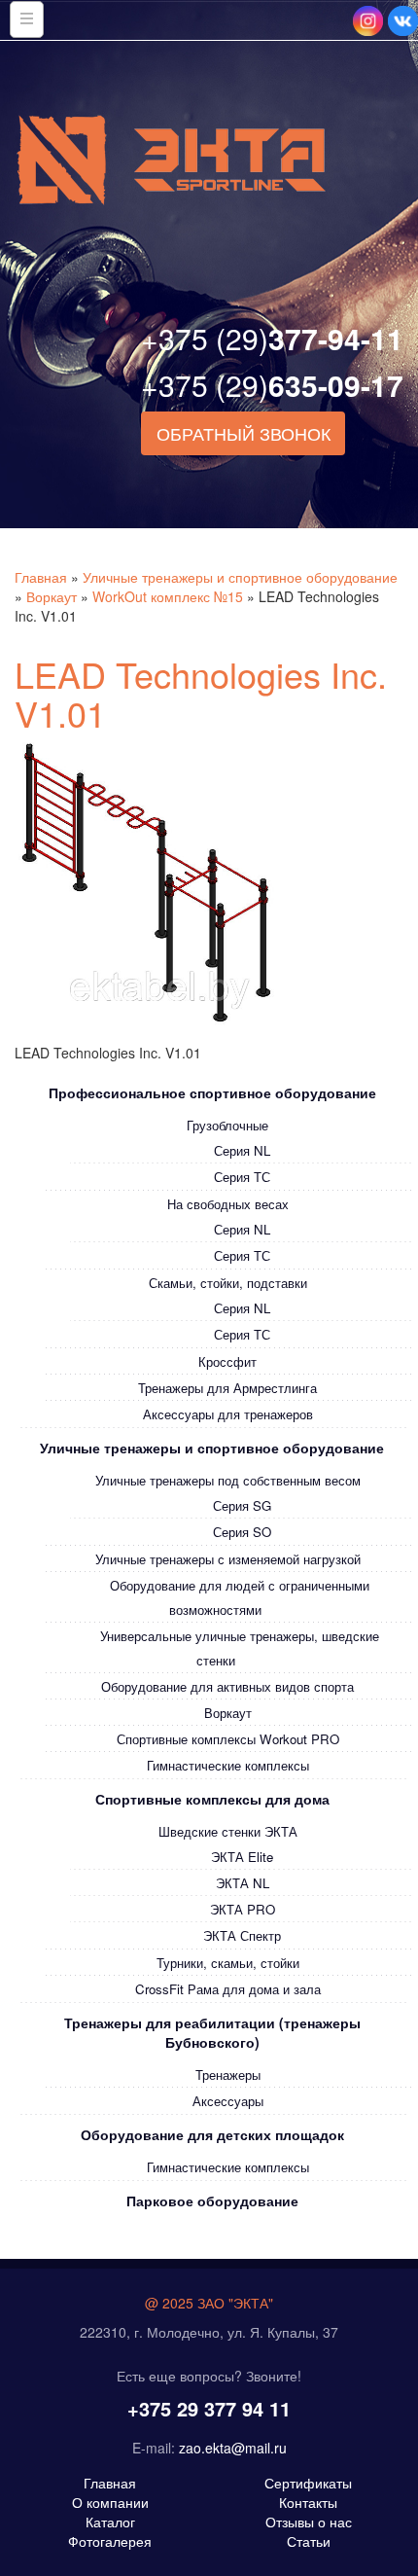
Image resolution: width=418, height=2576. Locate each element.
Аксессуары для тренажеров (228, 1414)
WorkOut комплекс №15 (168, 596)
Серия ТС (242, 1177)
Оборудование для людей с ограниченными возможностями (240, 1597)
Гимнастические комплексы (228, 1765)
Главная (41, 577)
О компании (110, 2502)
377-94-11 (272, 338)
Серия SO (242, 1532)
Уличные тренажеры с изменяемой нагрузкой (228, 1559)
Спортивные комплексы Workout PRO (228, 1739)
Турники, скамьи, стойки (228, 1963)
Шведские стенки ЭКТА (228, 1831)
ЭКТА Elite (242, 1857)
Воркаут (52, 596)
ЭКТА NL (243, 1883)
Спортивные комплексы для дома (212, 1799)
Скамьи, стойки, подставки (228, 1283)
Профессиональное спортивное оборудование (212, 1092)
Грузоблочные (227, 1125)
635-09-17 (272, 385)
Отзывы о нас (309, 2522)
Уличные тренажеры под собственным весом (228, 1480)
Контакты (308, 2502)
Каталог (110, 2522)
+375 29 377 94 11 (209, 2408)
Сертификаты (308, 2483)
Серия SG (242, 1505)
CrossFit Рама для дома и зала (228, 1989)
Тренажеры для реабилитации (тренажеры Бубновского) (212, 2032)
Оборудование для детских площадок (212, 2134)
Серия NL (242, 1150)
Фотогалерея (110, 2541)
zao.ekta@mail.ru (233, 2448)
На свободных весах (228, 1204)
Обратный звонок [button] (244, 433)
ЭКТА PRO (243, 1909)
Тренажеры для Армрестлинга (227, 1388)
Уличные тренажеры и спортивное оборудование (240, 577)
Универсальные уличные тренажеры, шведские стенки (240, 1648)
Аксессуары (228, 2101)
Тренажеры (228, 2075)
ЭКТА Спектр (242, 1935)
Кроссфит (227, 1361)
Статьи (309, 2541)
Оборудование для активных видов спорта (227, 1686)
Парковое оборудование (212, 2200)
